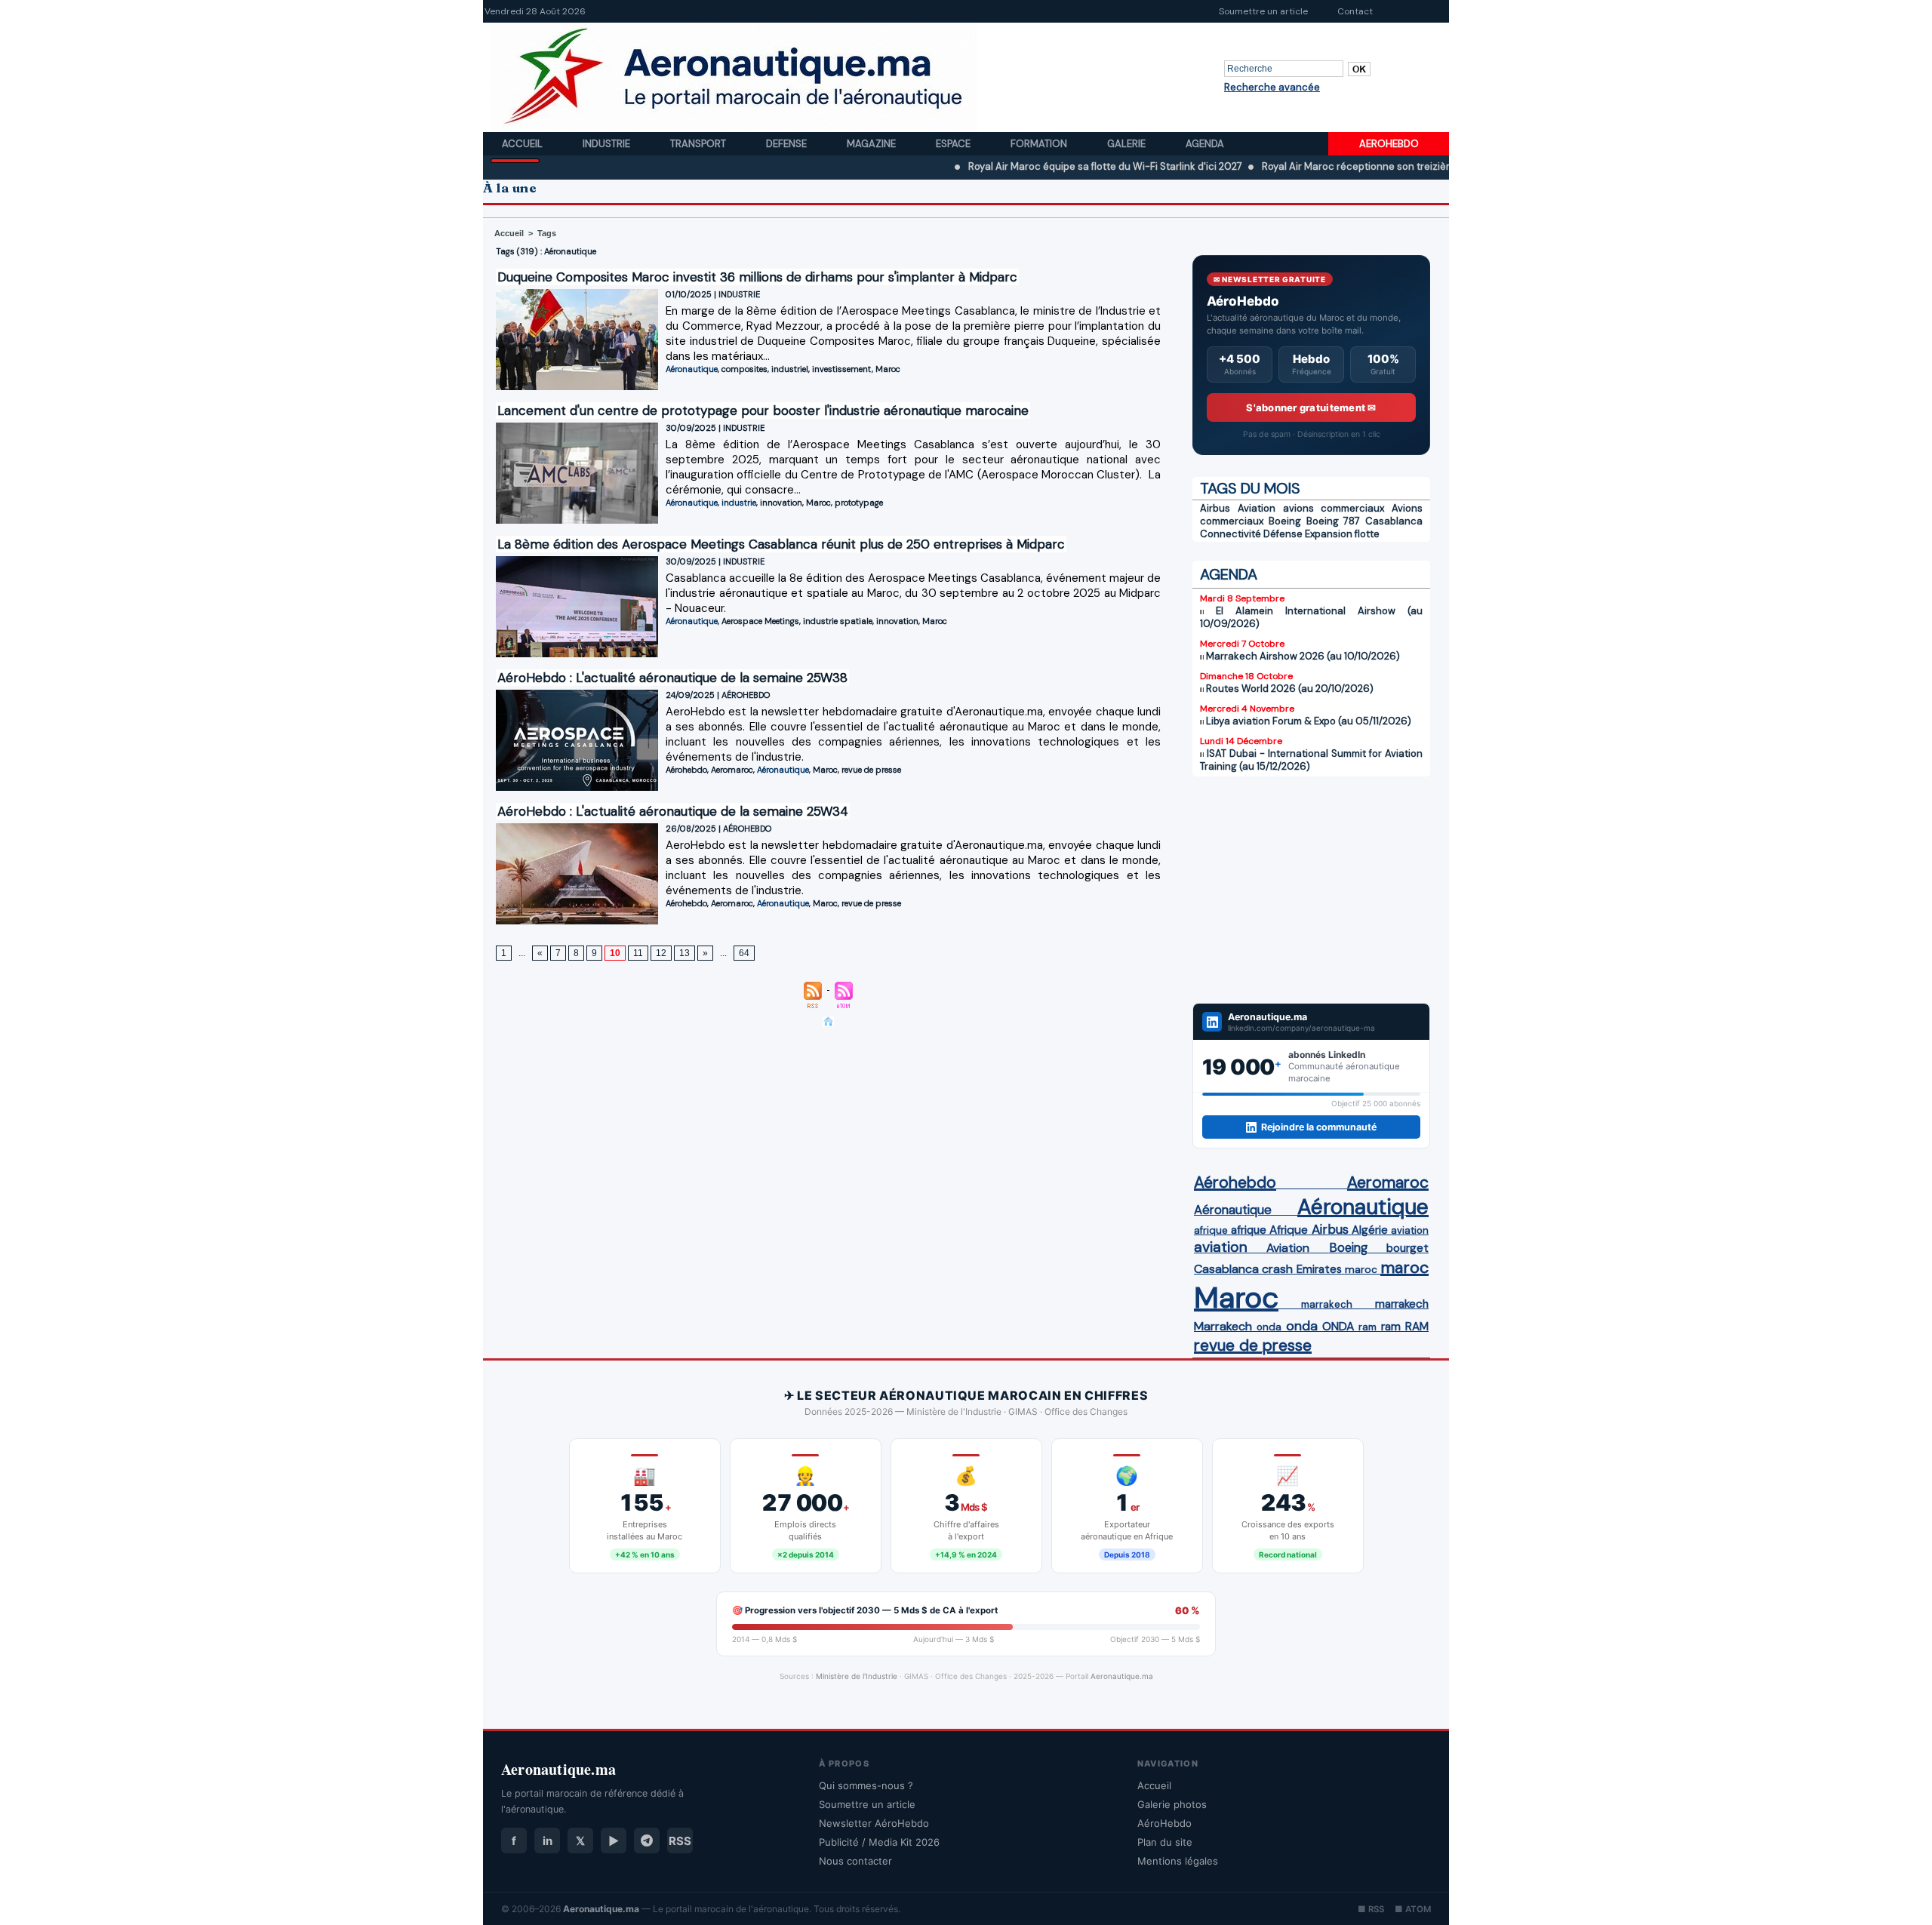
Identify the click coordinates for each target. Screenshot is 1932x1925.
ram (1367, 1327)
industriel (790, 369)
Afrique (1289, 1230)
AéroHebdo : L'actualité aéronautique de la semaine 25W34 (673, 811)
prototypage (859, 503)
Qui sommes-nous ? (866, 1785)
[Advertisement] (1311, 890)
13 (685, 953)
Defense (788, 144)
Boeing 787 (1334, 521)
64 (744, 953)
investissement (842, 369)
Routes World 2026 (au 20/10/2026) (1290, 689)
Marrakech (1223, 1326)
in (548, 1841)
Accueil (523, 144)
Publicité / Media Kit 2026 (879, 1842)
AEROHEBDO (1389, 144)
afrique (1211, 1230)
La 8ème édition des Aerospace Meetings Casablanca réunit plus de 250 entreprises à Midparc (781, 544)
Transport (699, 144)
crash (1277, 1269)
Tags (547, 233)
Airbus (1215, 508)
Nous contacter (855, 1861)
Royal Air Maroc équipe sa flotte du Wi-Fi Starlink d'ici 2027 (1031, 166)
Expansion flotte (1342, 534)
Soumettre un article (1263, 11)
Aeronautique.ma (1122, 1676)
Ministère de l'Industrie (857, 1676)
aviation (1410, 1230)
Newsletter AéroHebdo (874, 1823)
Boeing (1285, 521)
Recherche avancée (1272, 87)
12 (661, 953)
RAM (1417, 1327)
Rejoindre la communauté (1319, 1127)
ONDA (1338, 1326)
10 (615, 953)
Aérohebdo (686, 770)
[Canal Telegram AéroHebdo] (647, 1840)
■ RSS (1371, 1909)
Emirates (1319, 1269)
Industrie (608, 144)
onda (1269, 1327)
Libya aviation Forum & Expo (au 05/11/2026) (1309, 721)
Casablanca (1394, 521)
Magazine (872, 144)
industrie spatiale (838, 621)
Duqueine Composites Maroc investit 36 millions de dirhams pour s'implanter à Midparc (757, 277)
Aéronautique (692, 369)
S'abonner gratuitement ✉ (1311, 407)
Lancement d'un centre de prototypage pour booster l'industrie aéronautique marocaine (763, 411)
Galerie (1128, 144)
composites (744, 369)
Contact (1355, 11)
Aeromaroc (732, 770)
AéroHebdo (1164, 1823)
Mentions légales (1178, 1861)
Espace (954, 144)
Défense (1283, 534)
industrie (739, 503)
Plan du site (1165, 1842)
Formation (1040, 144)
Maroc (888, 369)
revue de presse (871, 770)
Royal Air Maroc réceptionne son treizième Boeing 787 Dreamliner (1341, 166)
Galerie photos (1172, 1804)
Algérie (1370, 1230)
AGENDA (1229, 574)
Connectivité (1231, 534)
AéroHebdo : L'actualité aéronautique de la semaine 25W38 (672, 678)
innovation (781, 503)
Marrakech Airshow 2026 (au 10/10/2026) (1303, 656)
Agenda (1205, 144)
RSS (680, 1841)
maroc (1361, 1270)
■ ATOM (1413, 1909)
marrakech (1327, 1304)
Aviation (1257, 508)
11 (638, 953)
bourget (1407, 1248)
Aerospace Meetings (760, 621)
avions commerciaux (1334, 508)
